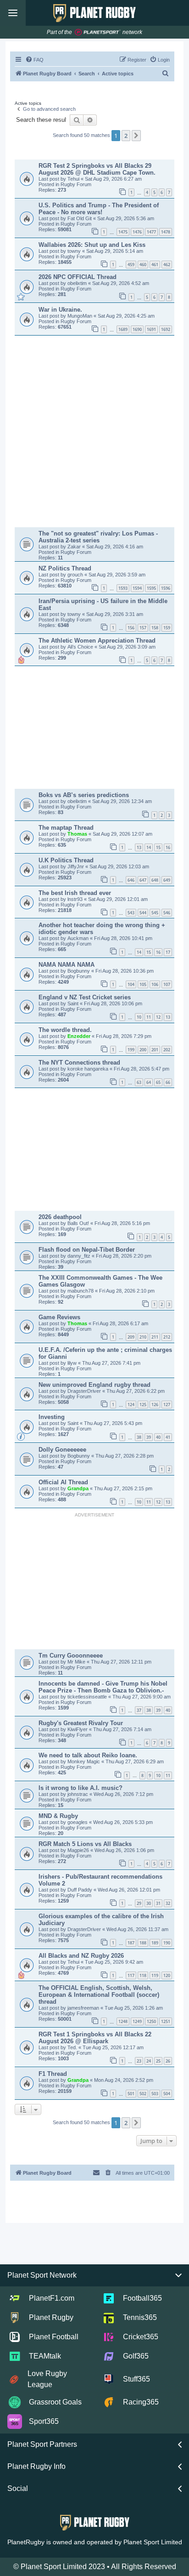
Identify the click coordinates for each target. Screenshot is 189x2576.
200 (143, 1050)
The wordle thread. (65, 1030)
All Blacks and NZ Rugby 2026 (81, 1956)
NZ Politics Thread (65, 568)
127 (167, 1405)
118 (143, 1975)
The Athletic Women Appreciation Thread (97, 641)
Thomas (78, 834)
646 (131, 880)
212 (167, 1337)
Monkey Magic (84, 1761)
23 (139, 2061)
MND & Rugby (58, 1816)
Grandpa (79, 1488)
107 (167, 984)
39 (149, 1437)
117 (131, 1975)
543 (131, 913)
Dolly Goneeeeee (62, 1450)
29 (139, 1903)
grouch (76, 575)
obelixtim (78, 283)
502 (143, 2094)
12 (158, 1017)
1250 (151, 2021)
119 (155, 1975)
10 (139, 1017)
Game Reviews (59, 1317)
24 (149, 2061)
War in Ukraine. (60, 310)
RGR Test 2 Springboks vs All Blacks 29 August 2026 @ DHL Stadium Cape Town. (97, 169)
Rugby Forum (76, 184)
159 (167, 628)
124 (131, 1405)
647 (143, 880)
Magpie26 (79, 1850)
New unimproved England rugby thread (94, 1385)
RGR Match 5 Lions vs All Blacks (85, 1844)
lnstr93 (76, 899)
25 (158, 2061)
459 (131, 265)
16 (168, 847)
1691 (151, 329)
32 (168, 1903)
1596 (166, 588)
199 (131, 1050)
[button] (136, 136)
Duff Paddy (81, 1890)
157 (143, 628)
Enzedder (80, 1036)
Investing (52, 1417)
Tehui (74, 179)
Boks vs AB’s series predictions (84, 795)
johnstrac (78, 1794)
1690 (137, 329)
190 (167, 1943)
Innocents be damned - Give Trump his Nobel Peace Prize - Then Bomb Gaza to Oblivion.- (103, 1687)
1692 (166, 329)
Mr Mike (77, 1662)
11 (149, 1017)
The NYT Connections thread (79, 1063)
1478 (166, 232)
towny (75, 251)
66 (168, 1082)
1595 (151, 588)
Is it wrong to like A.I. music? (81, 1788)
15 (158, 847)
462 (167, 265)
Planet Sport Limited (153, 2542)
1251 (166, 2021)
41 (168, 1437)
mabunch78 (81, 1291)
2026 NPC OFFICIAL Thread (78, 277)
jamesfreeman (84, 2008)
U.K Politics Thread (66, 860)
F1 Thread (53, 2074)
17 (168, 952)
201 (155, 1050)
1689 (123, 329)
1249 (137, 2021)
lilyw (73, 1363)
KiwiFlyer (78, 1729)
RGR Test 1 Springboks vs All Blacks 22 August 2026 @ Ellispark (95, 2038)
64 (149, 1082)
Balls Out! (79, 1223)
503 (155, 2094)
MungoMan (81, 316)
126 (155, 1405)
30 (149, 1903)
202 (167, 1050)
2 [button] (126, 136)
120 (167, 1975)
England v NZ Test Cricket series (85, 997)
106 (155, 984)
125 (143, 1405)
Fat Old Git (80, 218)
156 (131, 628)
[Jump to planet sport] (98, 32)
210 (143, 1337)
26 (168, 2061)
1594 (137, 588)
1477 (151, 232)
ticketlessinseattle (88, 1697)
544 (143, 913)
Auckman (79, 938)
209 (131, 1337)
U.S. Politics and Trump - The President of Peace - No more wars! (99, 209)
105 (143, 984)
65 (158, 1082)
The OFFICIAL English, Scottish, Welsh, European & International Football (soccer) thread (99, 1995)
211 (155, 1337)
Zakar (75, 547)
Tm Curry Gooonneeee (71, 1656)
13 (139, 847)
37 (139, 1710)
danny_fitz (80, 1256)
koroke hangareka (89, 1069)
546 (167, 913)
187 (131, 1943)
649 (167, 880)
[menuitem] (34, 60)
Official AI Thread (63, 1482)
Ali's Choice (81, 647)
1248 (123, 2021)
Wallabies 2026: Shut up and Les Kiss (92, 245)
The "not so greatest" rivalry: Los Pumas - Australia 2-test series (98, 537)
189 (155, 1943)
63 (139, 1082)
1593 (123, 588)
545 (155, 913)
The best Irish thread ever (75, 893)
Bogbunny (79, 971)
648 (155, 880)
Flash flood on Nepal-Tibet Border (87, 1250)
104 (131, 984)
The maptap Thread (66, 828)
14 (149, 847)
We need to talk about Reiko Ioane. (88, 1755)
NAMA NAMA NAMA (67, 965)
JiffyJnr (76, 866)
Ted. (73, 2047)
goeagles (78, 1822)
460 (143, 265)
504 (167, 2094)
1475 (123, 232)
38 (139, 1437)
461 (155, 265)
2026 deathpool (60, 1217)
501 (131, 2094)
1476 (137, 232)
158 (155, 628)
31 (158, 1903)
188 (143, 1943)
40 (158, 1437)
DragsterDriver (85, 1391)
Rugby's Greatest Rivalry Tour (81, 1723)
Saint (74, 1003)
